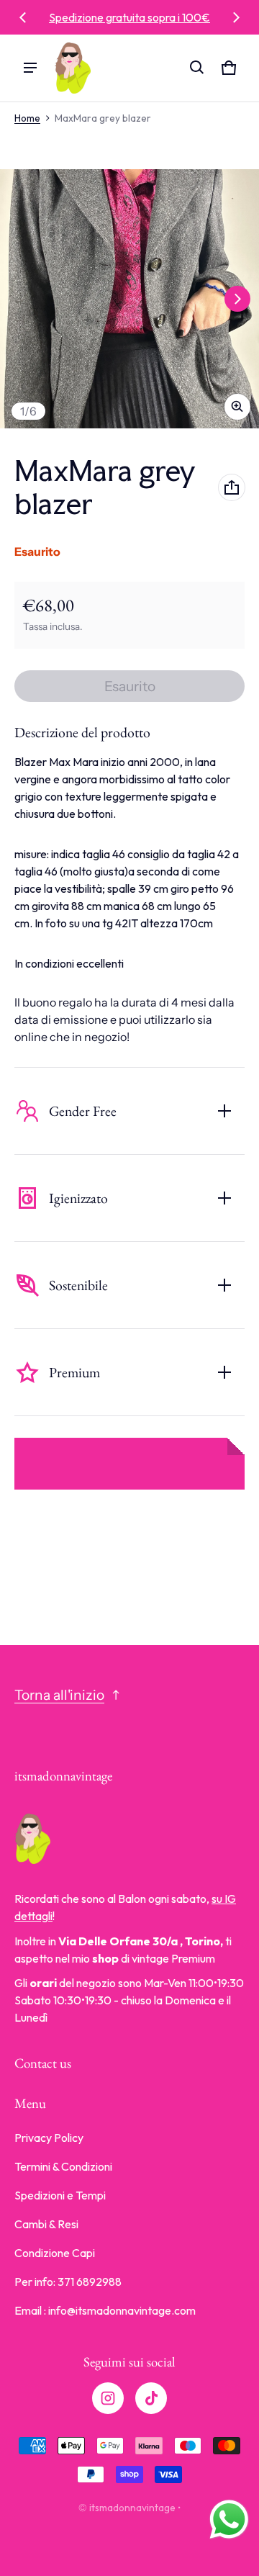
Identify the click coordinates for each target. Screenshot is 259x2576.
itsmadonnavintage (132, 2508)
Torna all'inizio (59, 1695)
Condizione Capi (55, 2253)
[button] (197, 68)
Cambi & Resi (46, 2224)
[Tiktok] (151, 2398)
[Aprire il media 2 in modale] (129, 299)
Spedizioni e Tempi (60, 2195)
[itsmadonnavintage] (73, 68)
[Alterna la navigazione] (30, 68)
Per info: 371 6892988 (68, 2282)
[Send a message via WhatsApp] (229, 2519)
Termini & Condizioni (63, 2166)
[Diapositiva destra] (236, 17)
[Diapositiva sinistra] (23, 17)
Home (27, 118)
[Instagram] (108, 2398)
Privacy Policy (49, 2138)
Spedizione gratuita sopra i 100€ (129, 17)
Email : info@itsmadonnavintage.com (105, 2310)
